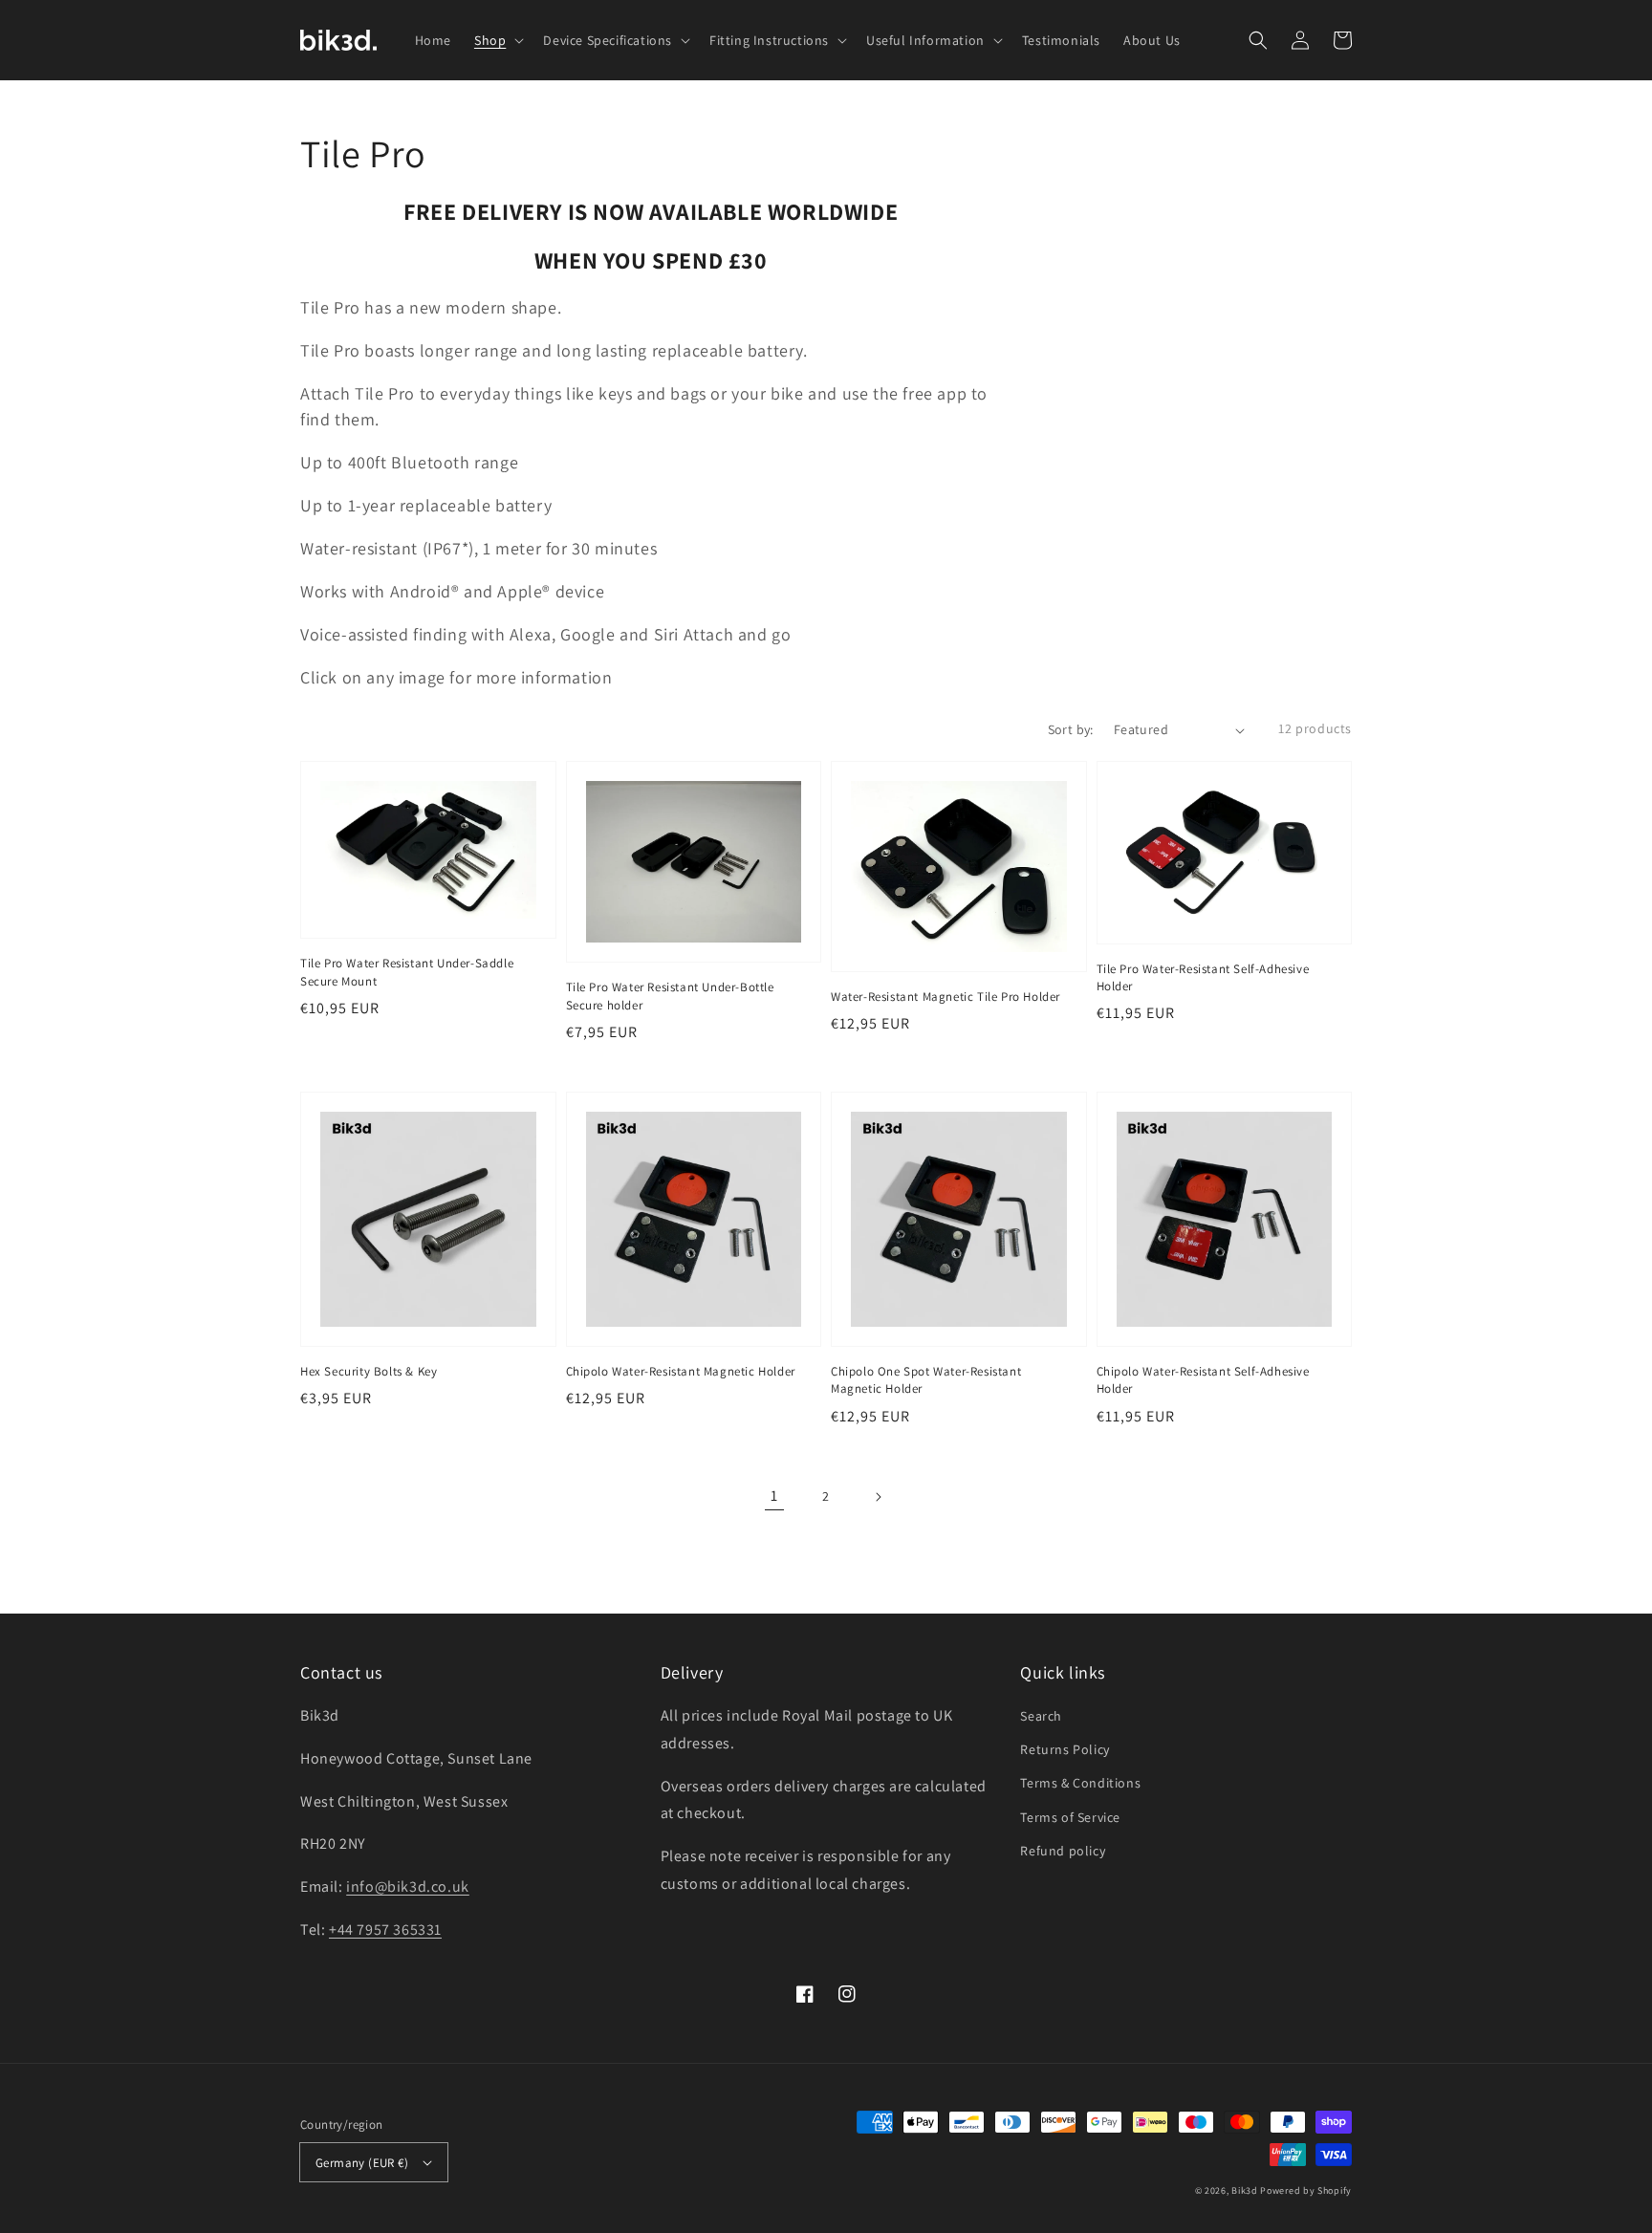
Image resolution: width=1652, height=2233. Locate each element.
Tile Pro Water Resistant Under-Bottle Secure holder (670, 996)
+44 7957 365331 (385, 1929)
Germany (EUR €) (362, 2163)
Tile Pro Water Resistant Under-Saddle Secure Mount (407, 972)
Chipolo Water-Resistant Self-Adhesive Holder (1203, 1380)
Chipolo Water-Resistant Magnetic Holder (681, 1371)
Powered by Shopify (1306, 2190)
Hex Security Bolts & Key (369, 1371)
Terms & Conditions (1080, 1783)
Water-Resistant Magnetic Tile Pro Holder (946, 997)
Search (1041, 1716)
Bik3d (1245, 2190)
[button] (1258, 40)
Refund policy (1063, 1851)
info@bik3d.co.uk (408, 1886)
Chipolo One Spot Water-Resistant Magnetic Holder (926, 1380)
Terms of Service (1070, 1817)
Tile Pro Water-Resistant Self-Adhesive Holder (1203, 977)
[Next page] (878, 1497)
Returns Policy (1065, 1749)
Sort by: (1071, 729)
